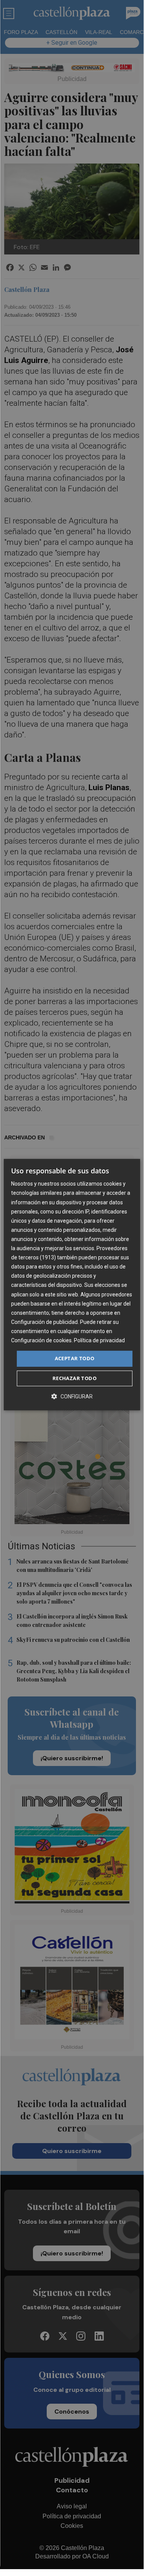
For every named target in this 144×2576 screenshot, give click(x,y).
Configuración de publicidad (44, 1322)
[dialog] (72, 1285)
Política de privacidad (99, 1340)
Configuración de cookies (41, 1340)
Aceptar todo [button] (75, 1358)
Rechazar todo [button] (74, 1378)
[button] (72, 1396)
